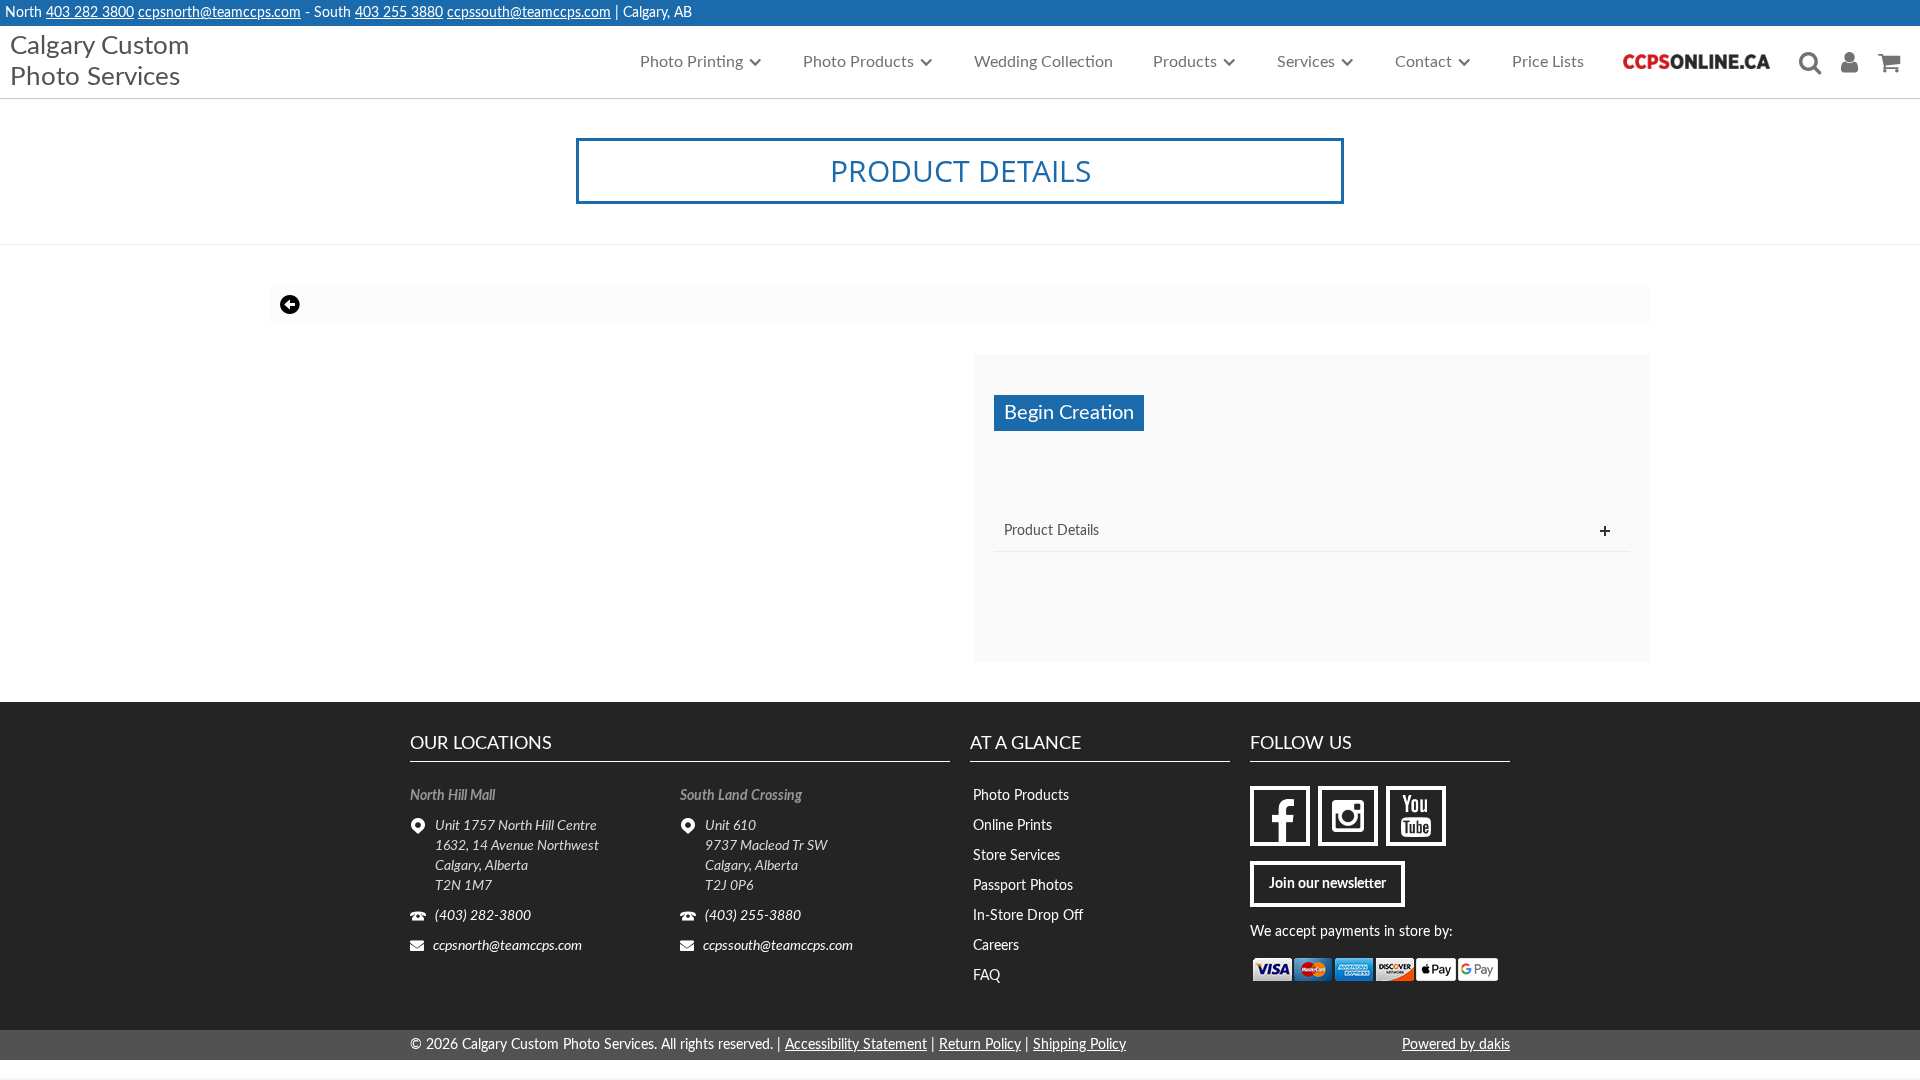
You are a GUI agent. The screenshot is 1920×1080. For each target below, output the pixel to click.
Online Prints (1012, 826)
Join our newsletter (1327, 884)
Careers (996, 946)
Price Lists (1548, 62)
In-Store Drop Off (1028, 916)
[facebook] (1280, 816)
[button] (701, 62)
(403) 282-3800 (483, 916)
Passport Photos (1023, 886)
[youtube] (1416, 816)
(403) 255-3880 (753, 916)
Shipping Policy (1079, 1045)
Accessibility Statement (856, 1045)
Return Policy (980, 1045)
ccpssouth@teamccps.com (529, 13)
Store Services (1016, 856)
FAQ (986, 976)
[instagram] (1348, 816)
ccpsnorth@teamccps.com (219, 13)
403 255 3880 (399, 13)
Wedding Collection (1043, 62)
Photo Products (1021, 796)
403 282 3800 (90, 13)
